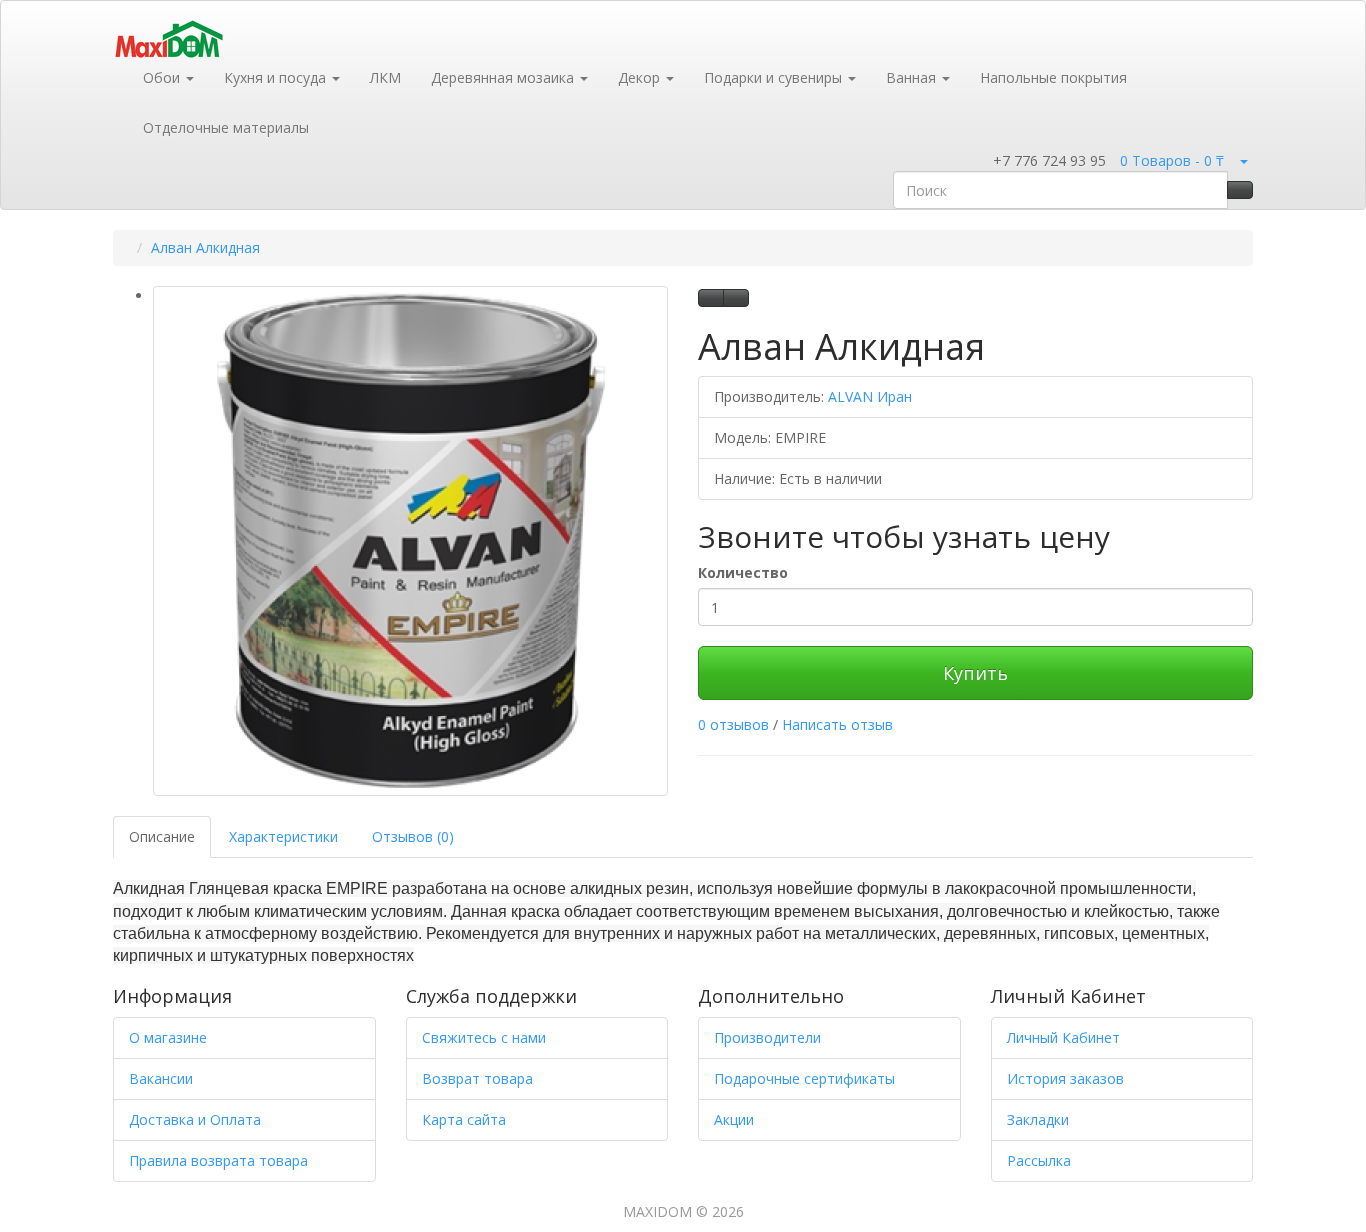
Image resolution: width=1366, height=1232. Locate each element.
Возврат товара (477, 1078)
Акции (734, 1119)
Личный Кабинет (1063, 1037)
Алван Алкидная (205, 247)
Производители (767, 1037)
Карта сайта (464, 1119)
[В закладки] (711, 298)
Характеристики (283, 836)
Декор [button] (641, 77)
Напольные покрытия (1053, 77)
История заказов (1065, 1078)
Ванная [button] (913, 77)
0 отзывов (733, 724)
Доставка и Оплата (195, 1119)
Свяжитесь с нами (484, 1037)
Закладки (1038, 1119)
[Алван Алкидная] (410, 541)
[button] (980, 162)
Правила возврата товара (218, 1160)
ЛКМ (385, 77)
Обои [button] (163, 77)
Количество (743, 572)
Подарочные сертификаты (804, 1078)
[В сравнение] (736, 298)
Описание (162, 836)
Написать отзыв (837, 724)
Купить (975, 673)
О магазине (168, 1037)
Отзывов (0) (413, 836)
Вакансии (161, 1078)
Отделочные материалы (226, 127)
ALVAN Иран (870, 396)
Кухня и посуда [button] (277, 77)
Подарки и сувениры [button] (775, 77)
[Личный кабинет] (1243, 160)
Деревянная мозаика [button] (504, 77)
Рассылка (1039, 1160)
